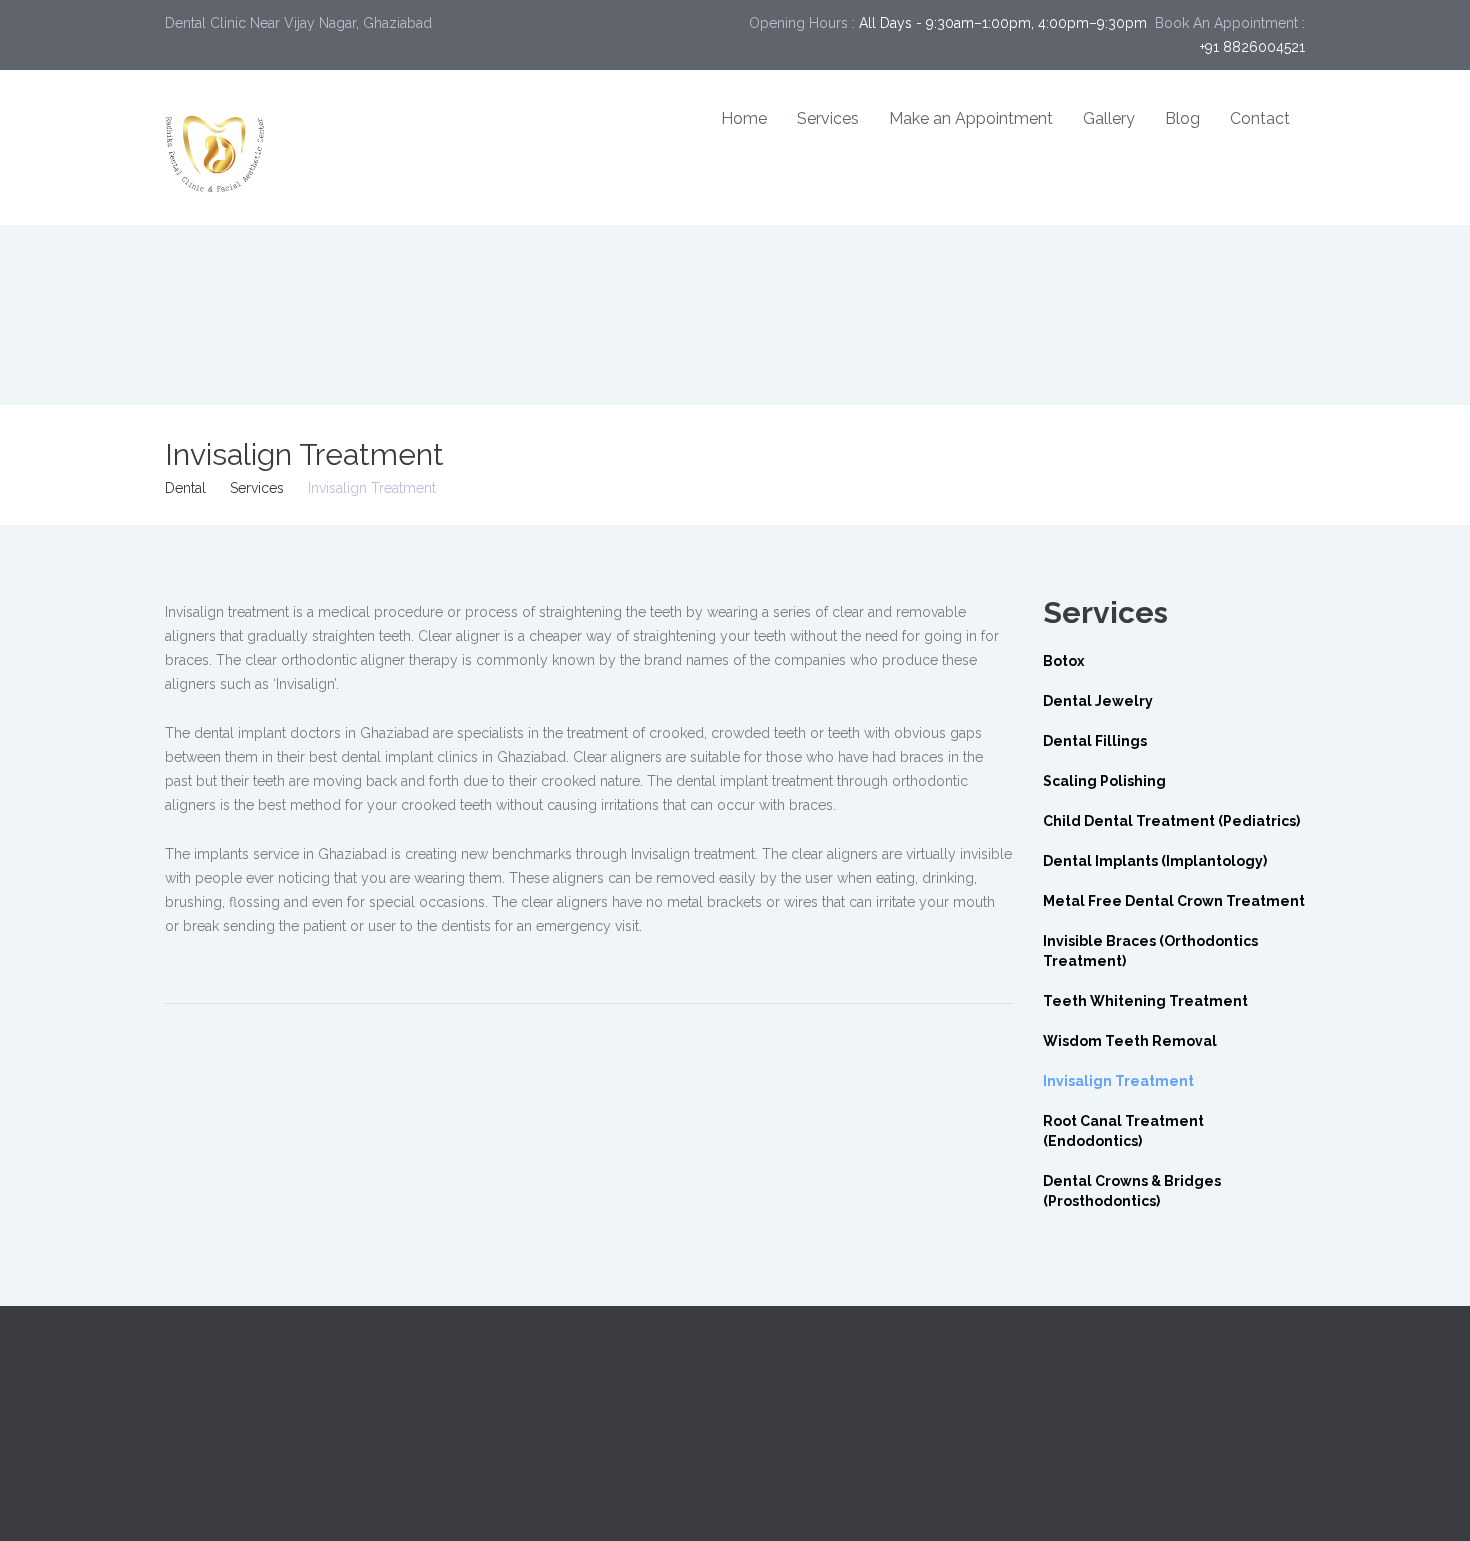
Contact (1260, 118)
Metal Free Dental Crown (1122, 1438)
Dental (185, 488)
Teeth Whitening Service (828, 1390)
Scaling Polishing (1104, 781)
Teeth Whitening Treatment (1145, 1001)
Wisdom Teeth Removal (1130, 1041)
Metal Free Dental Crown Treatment (1174, 901)
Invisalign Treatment (1118, 1081)
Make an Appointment (971, 118)
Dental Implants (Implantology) (1155, 861)
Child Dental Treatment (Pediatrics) (1171, 821)
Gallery (1109, 118)
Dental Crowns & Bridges (1124, 1366)
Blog (1182, 118)
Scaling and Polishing (1112, 1414)
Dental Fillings (1095, 741)
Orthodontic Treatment (823, 1438)
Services (828, 118)
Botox (1063, 661)
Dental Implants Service (825, 1366)
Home (744, 118)
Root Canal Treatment (820, 1414)
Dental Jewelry (1098, 701)
